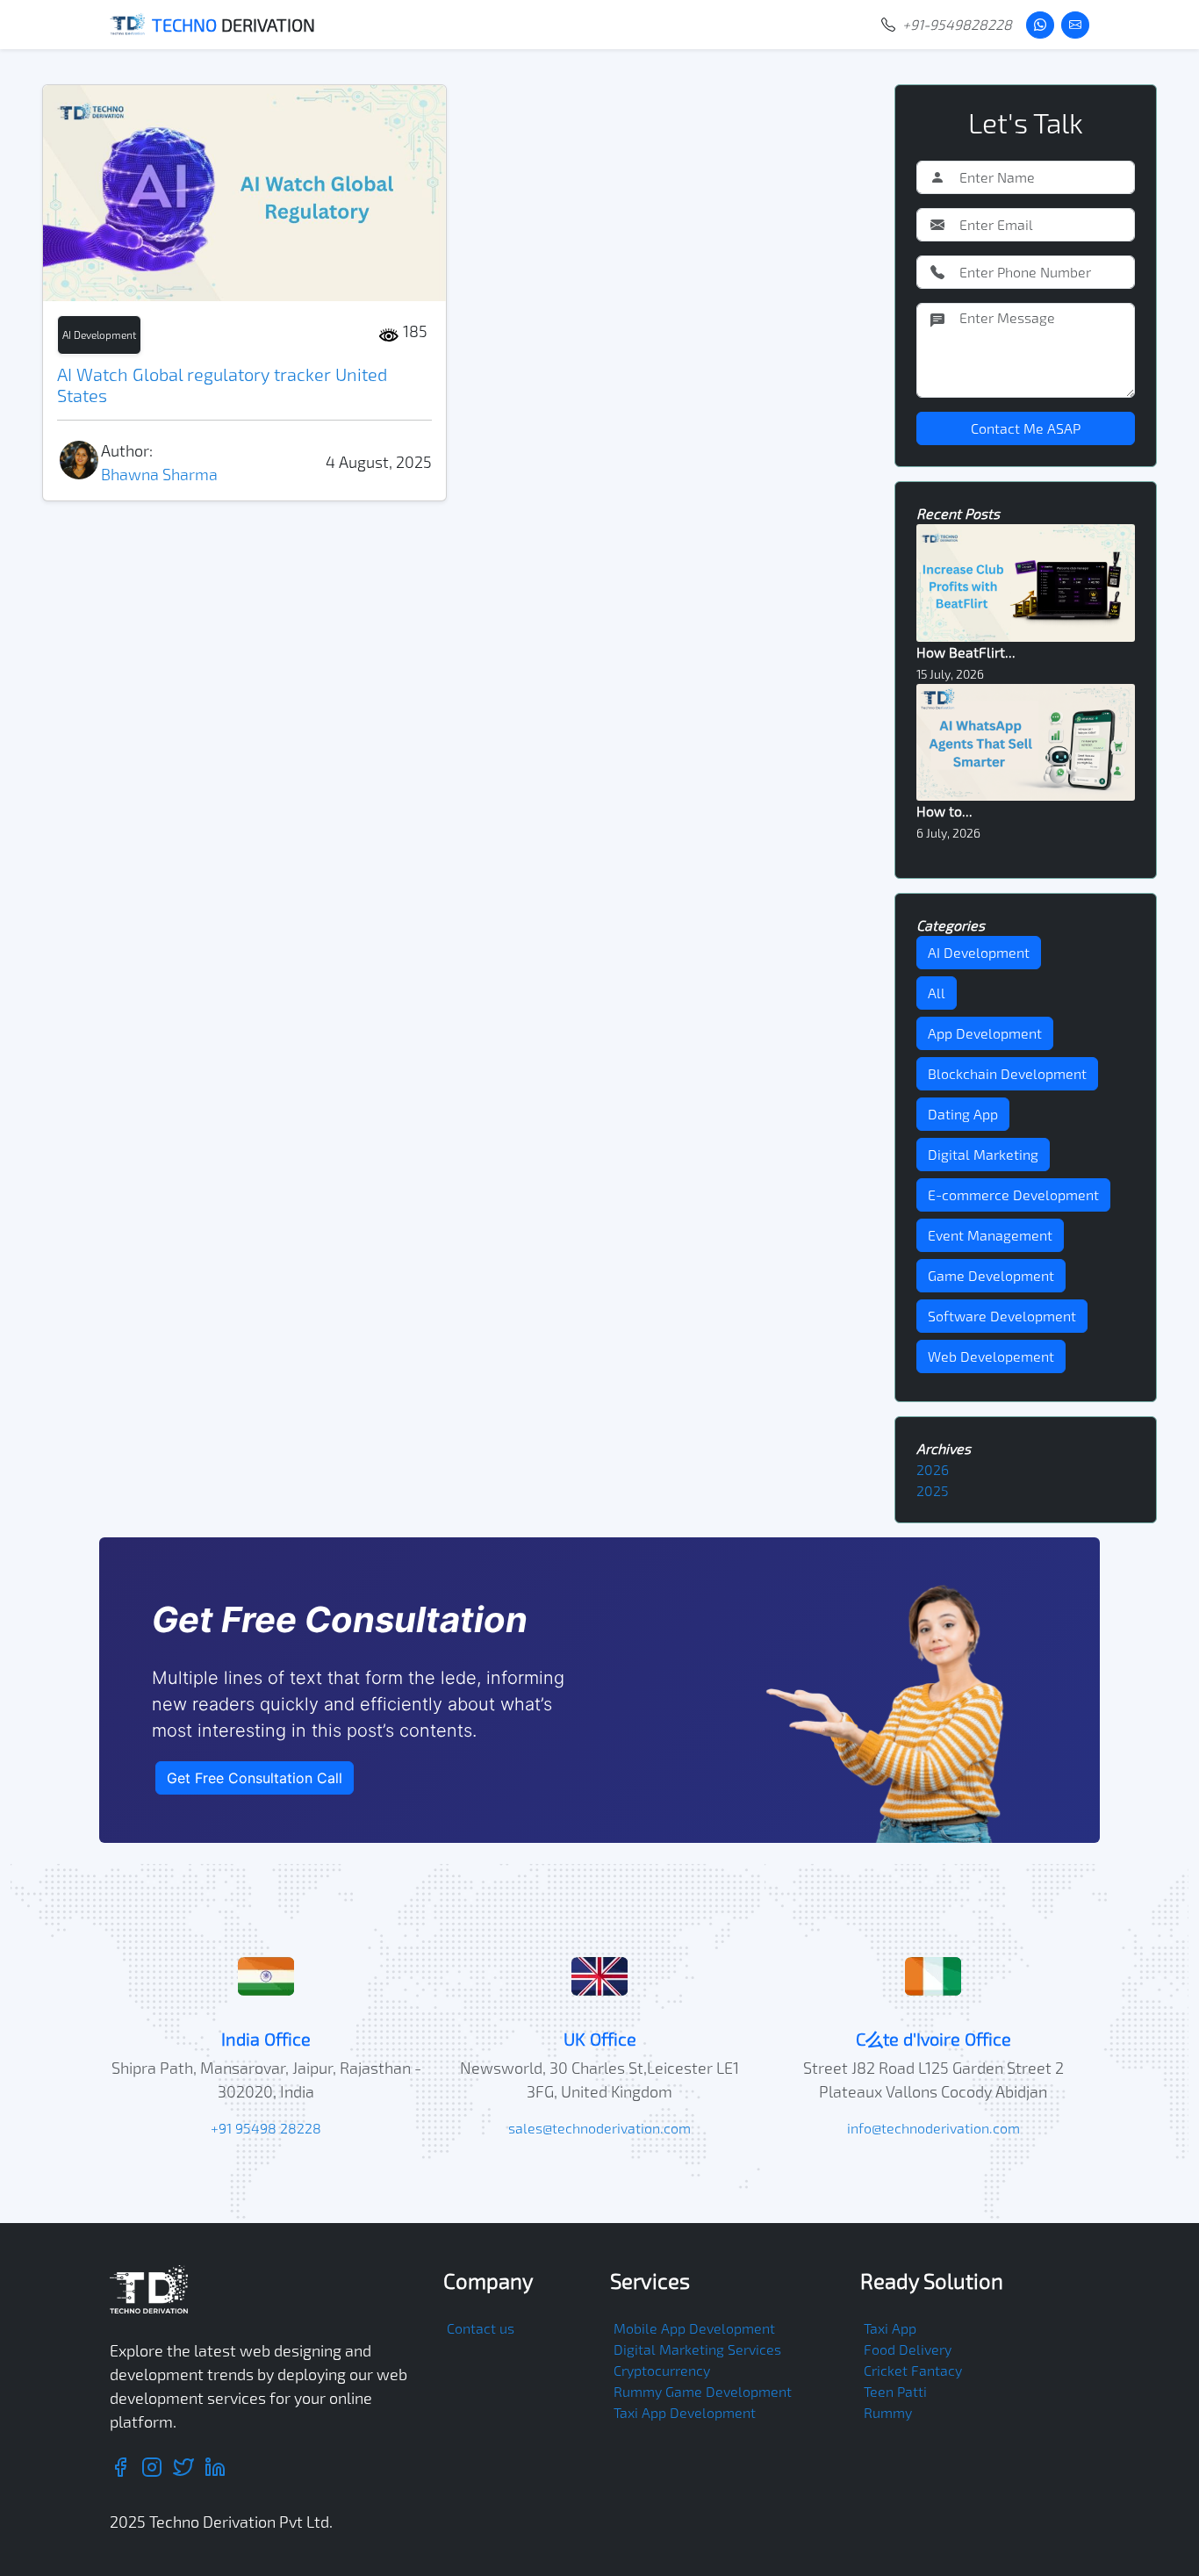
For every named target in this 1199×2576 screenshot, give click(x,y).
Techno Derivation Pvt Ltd (239, 2522)
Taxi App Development (685, 2412)
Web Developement (991, 1356)
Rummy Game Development (703, 2391)
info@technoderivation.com (933, 2128)
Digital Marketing (983, 1154)
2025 (933, 1490)
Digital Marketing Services (697, 2349)
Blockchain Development (1007, 1073)
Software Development (1002, 1316)
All (937, 993)
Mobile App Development (694, 2328)
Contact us (481, 2328)
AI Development (99, 335)
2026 (933, 1469)
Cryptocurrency (662, 2370)
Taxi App (890, 2328)
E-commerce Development (1013, 1194)
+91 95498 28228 (266, 2128)
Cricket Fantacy (913, 2370)
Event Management (990, 1235)
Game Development (991, 1275)
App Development (985, 1033)
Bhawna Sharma (159, 474)
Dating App (963, 1114)
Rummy (888, 2412)
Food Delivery (908, 2349)
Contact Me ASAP (1026, 428)
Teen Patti (895, 2391)
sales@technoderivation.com (599, 2128)
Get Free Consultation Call (255, 1778)
